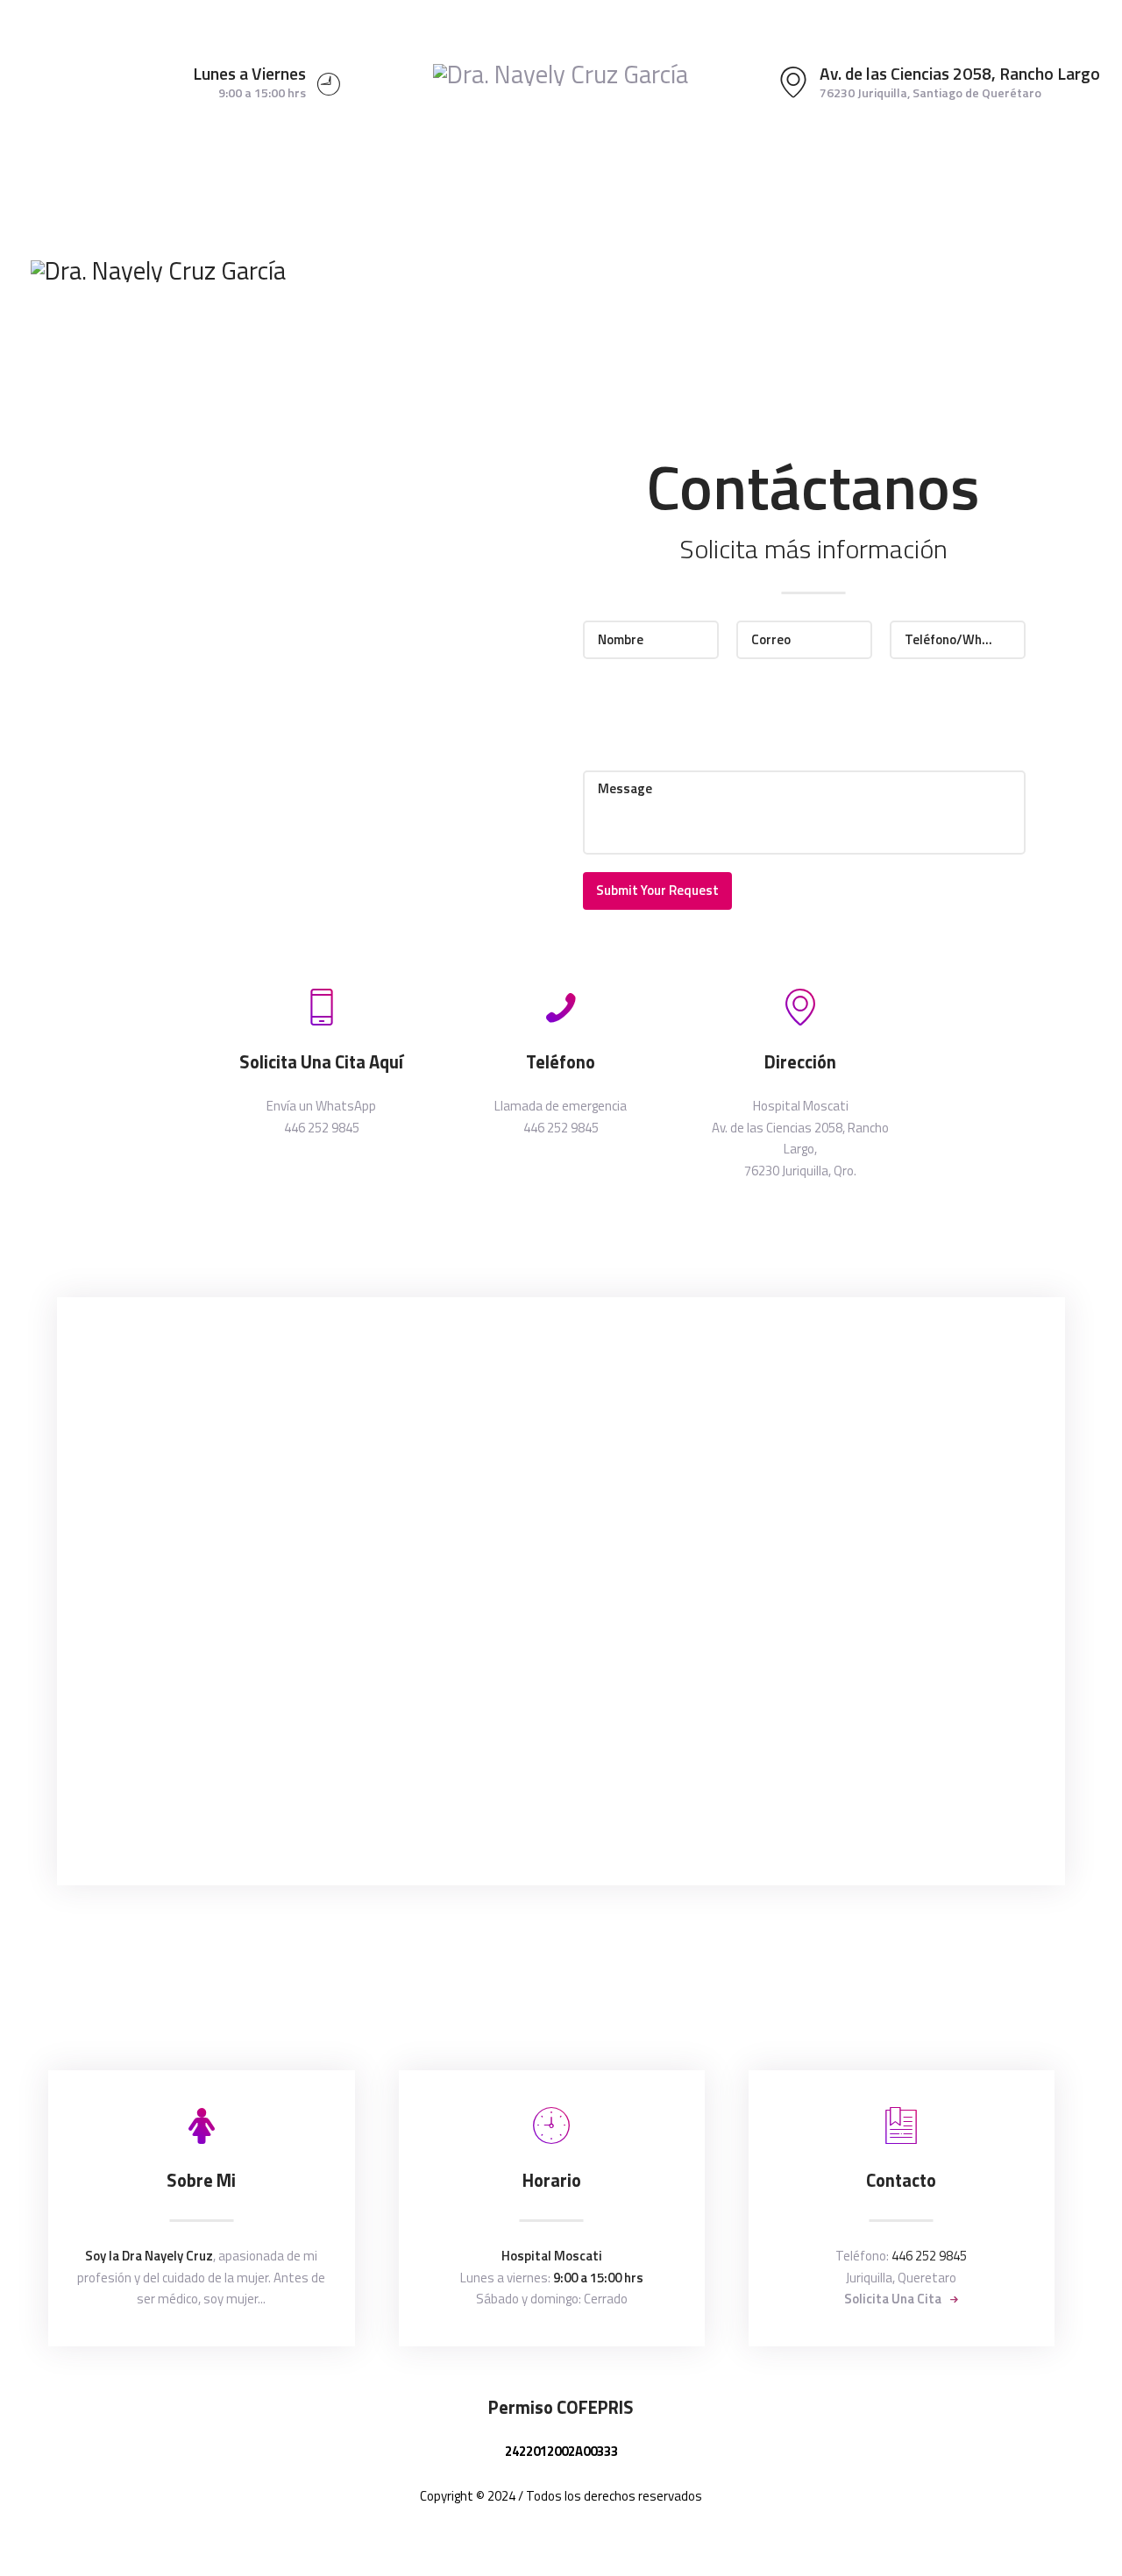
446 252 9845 (929, 2256)
